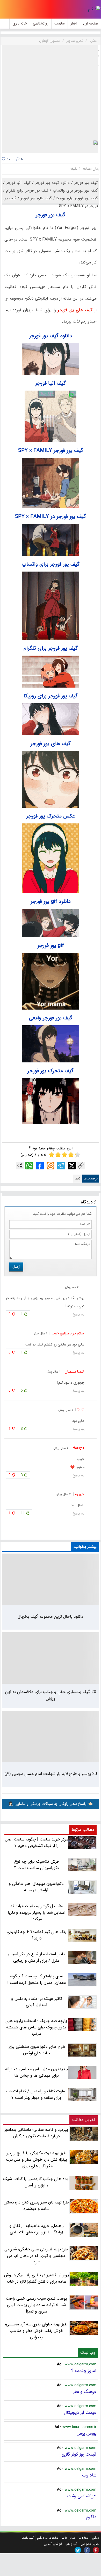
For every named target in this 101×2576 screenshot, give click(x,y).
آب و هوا (71, 2544)
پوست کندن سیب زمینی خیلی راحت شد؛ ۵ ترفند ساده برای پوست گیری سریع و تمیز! (36, 2305)
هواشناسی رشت (82, 2496)
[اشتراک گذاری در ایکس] (72, 1166)
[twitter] (78, 2550)
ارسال (16, 1267)
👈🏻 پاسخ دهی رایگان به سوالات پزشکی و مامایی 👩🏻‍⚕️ (51, 1804)
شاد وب (89, 2475)
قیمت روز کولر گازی (79, 2454)
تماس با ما (68, 2538)
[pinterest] (96, 2550)
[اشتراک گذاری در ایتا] (51, 1166)
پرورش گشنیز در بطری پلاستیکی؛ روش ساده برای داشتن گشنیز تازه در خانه (37, 2278)
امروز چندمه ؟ (84, 2371)
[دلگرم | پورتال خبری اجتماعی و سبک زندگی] (94, 9)
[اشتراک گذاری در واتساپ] (29, 1166)
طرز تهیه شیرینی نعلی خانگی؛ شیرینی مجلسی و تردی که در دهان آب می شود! (36, 2256)
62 (8, 159)
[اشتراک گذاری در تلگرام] (61, 1166)
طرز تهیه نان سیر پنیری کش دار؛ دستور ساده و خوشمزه (37, 2206)
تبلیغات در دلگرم (48, 2538)
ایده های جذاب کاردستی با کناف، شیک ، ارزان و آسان (36, 2182)
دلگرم (91, 2517)
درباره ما (84, 2538)
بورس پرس (86, 2433)
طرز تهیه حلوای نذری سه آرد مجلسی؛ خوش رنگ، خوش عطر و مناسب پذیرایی (36, 2331)
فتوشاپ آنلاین (53, 2544)
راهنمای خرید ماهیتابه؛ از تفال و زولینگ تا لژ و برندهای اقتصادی (37, 2229)
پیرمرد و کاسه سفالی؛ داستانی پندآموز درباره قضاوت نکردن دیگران (36, 2133)
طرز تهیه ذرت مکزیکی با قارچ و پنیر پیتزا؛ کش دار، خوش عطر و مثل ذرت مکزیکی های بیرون (37, 2160)
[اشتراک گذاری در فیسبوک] (40, 1166)
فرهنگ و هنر (85, 2392)
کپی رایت (28, 2538)
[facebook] (87, 2550)
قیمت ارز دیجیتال (80, 2413)
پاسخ (76, 1315)
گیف (78, 1179)
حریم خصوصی (90, 2544)
